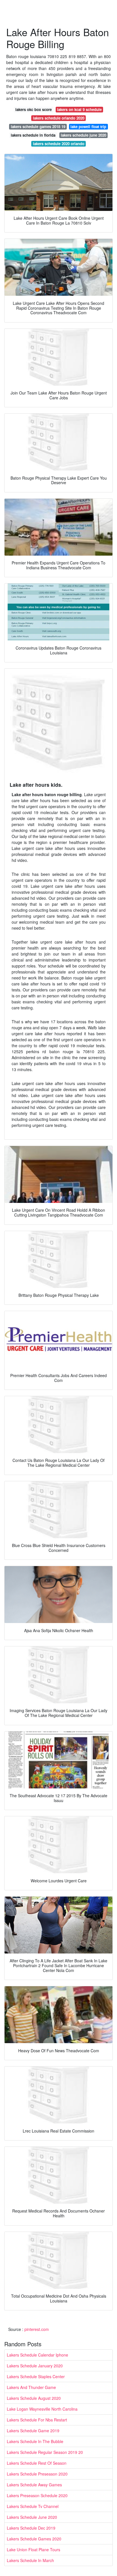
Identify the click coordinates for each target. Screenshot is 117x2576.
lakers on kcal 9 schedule (79, 109)
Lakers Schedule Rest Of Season (37, 2463)
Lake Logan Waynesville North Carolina (42, 2409)
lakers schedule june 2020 (83, 135)
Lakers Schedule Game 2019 (33, 2431)
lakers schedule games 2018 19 (38, 127)
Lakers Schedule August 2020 (34, 2398)
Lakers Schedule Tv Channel (33, 2506)
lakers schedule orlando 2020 (59, 118)
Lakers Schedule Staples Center (36, 2376)
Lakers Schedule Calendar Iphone (37, 2355)
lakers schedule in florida (33, 135)
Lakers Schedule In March (30, 2560)
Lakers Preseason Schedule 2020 (37, 2495)
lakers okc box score (34, 109)
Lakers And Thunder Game (31, 2387)
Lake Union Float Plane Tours (34, 2550)
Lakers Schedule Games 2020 (34, 2539)
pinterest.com (37, 2329)
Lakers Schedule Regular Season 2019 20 (45, 2452)
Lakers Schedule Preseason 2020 (37, 2474)
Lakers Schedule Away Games (34, 2485)
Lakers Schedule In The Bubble (35, 2441)
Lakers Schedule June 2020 (32, 2517)
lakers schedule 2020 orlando (59, 144)
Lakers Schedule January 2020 (35, 2366)
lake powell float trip (88, 127)
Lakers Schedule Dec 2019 (31, 2528)
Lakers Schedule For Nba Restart (37, 2420)
